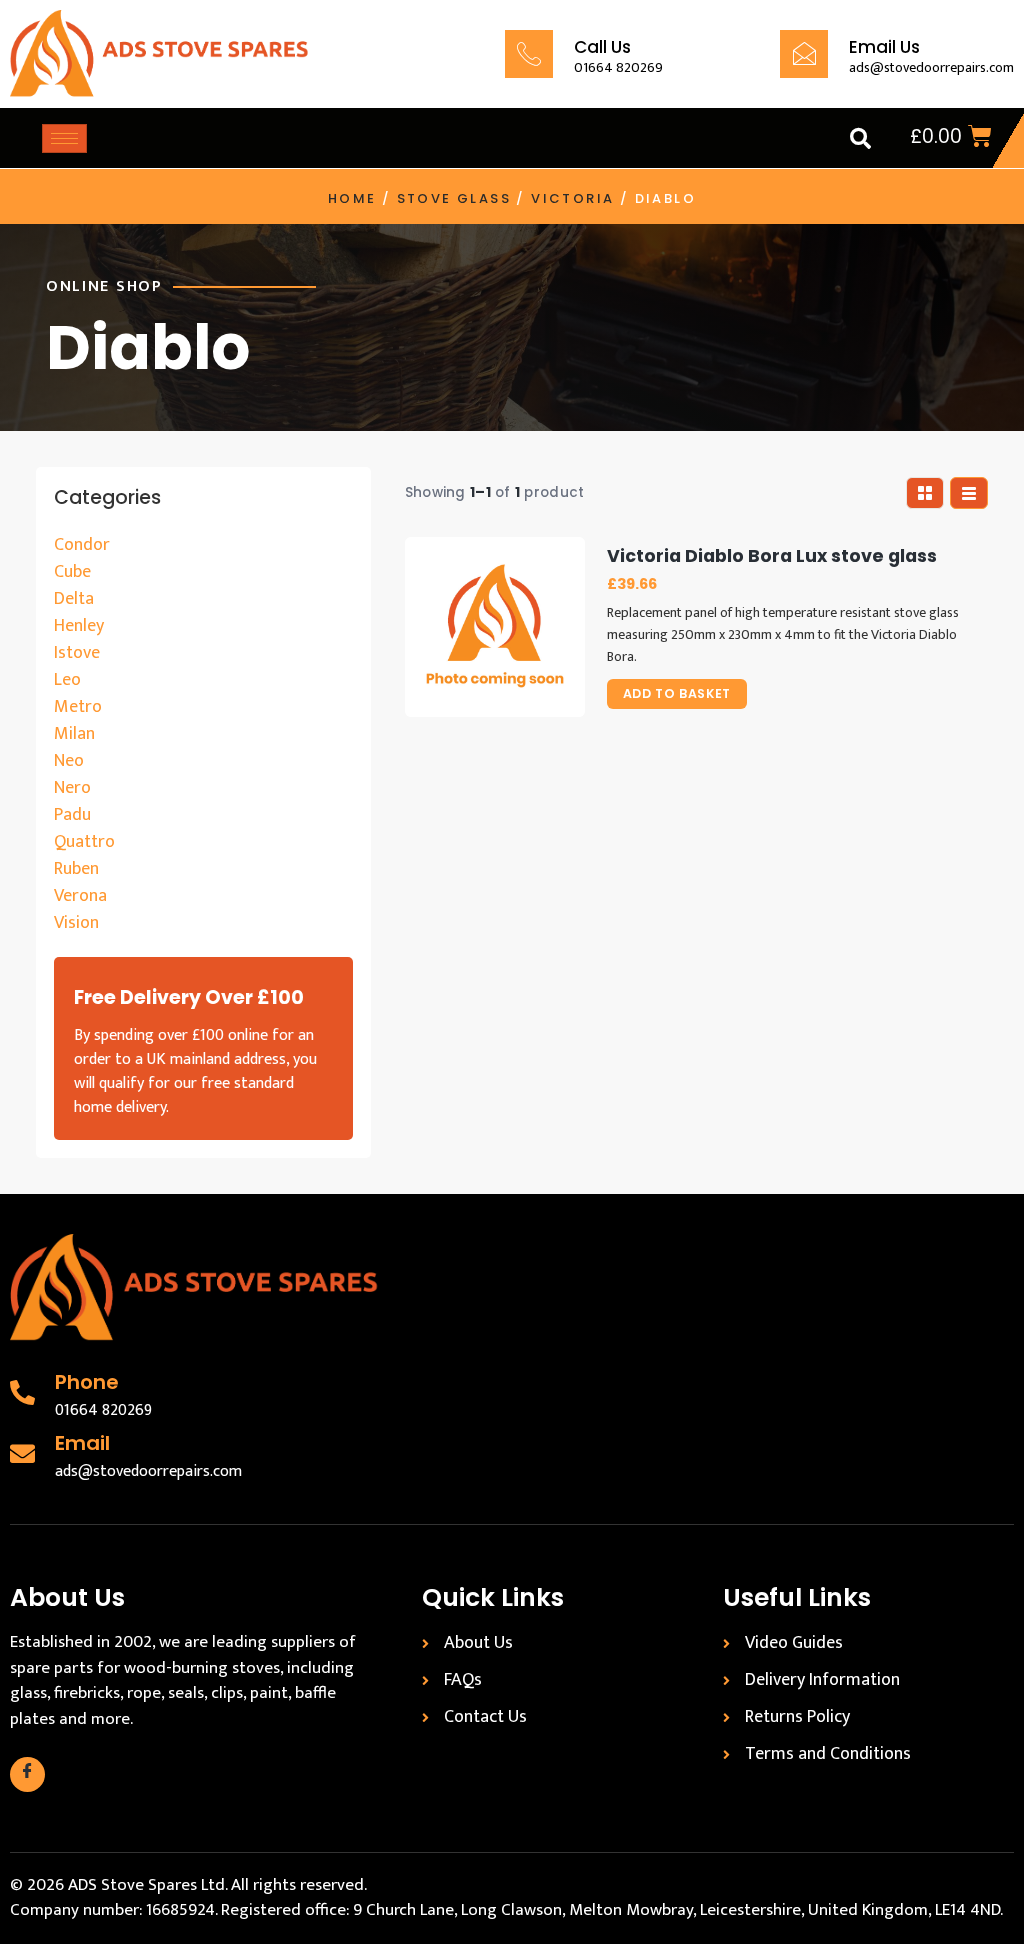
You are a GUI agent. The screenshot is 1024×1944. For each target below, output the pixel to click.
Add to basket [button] (677, 693)
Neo (69, 761)
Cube (72, 572)
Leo (67, 680)
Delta (74, 599)
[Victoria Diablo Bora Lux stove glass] (495, 627)
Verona (80, 896)
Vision (76, 923)
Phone (87, 1382)
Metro (78, 707)
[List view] (969, 493)
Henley (79, 626)
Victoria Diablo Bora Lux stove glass (772, 556)
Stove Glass (454, 198)
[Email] (22, 1453)
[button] (860, 138)
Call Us (602, 47)
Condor (82, 545)
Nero (72, 788)
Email (82, 1443)
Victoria (572, 198)
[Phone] (22, 1392)
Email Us (884, 47)
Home (352, 198)
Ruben (76, 869)
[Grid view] (925, 493)
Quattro (84, 842)
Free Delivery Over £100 (189, 997)
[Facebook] (27, 1774)
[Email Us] (804, 54)
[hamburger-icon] (64, 138)
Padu (72, 815)
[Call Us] (529, 54)
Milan (74, 734)
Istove (77, 653)
